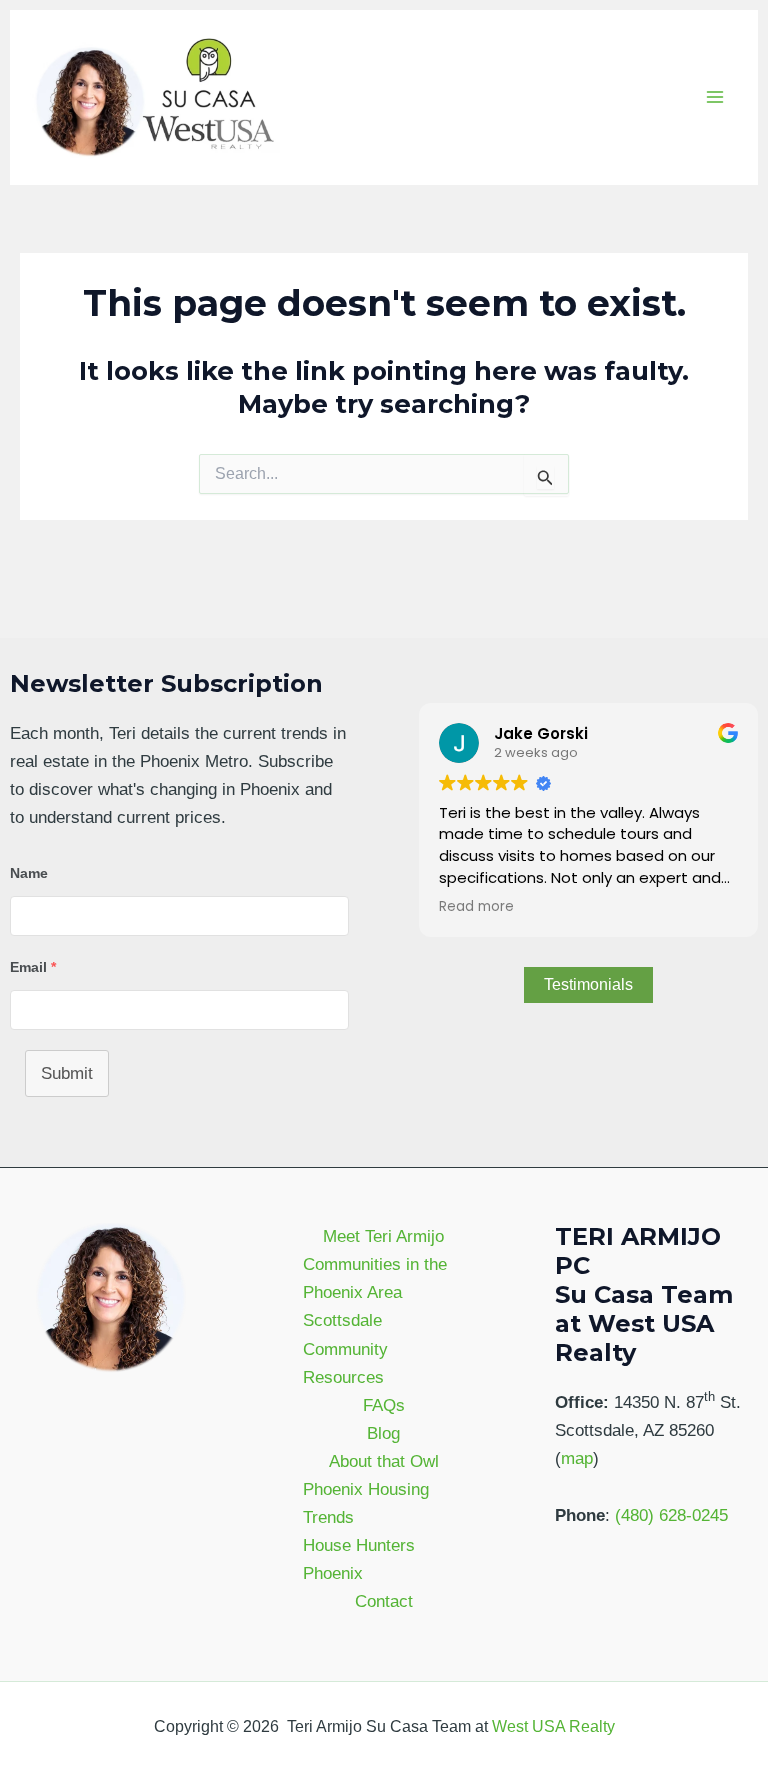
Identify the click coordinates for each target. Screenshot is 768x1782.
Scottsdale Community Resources (345, 1348)
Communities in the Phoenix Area (375, 1278)
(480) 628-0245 (671, 1515)
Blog (383, 1433)
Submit (67, 1073)
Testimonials (588, 984)
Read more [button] (476, 907)
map (577, 1458)
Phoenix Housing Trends (366, 1503)
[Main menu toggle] (716, 98)
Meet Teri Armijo (383, 1236)
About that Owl (384, 1461)
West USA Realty (553, 1726)
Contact (384, 1601)
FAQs (384, 1405)
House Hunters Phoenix (359, 1559)
